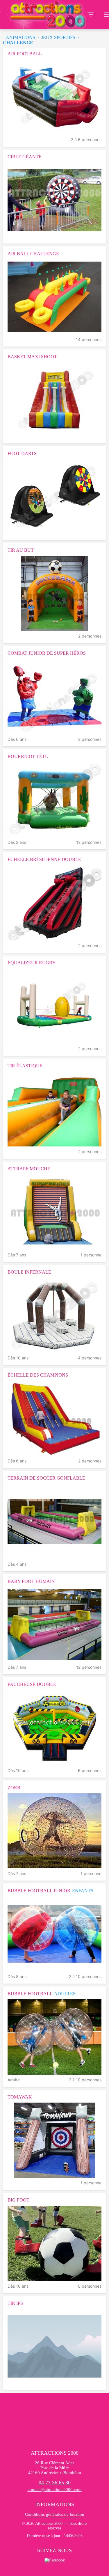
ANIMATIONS (20, 37)
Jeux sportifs (58, 37)
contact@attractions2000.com (55, 2490)
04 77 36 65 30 (55, 2483)
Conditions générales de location (55, 2514)
